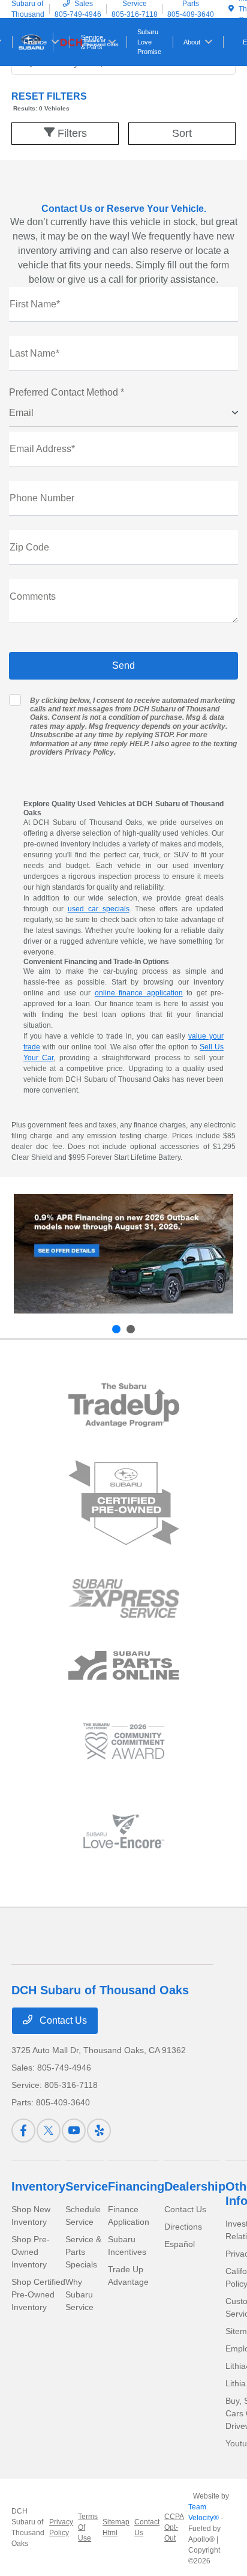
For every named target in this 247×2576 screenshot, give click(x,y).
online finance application (139, 993)
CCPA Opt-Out (174, 2527)
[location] (231, 9)
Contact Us (62, 2020)
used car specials (99, 909)
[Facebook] (23, 2131)
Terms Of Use (88, 2527)
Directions (183, 2227)
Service (87, 2186)
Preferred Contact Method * (67, 392)
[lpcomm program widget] (124, 1741)
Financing (136, 2186)
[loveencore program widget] (124, 1831)
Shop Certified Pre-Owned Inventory (38, 2294)
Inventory (38, 2186)
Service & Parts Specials (83, 2252)
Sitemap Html (116, 2527)
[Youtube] (74, 2131)
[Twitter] (49, 2131)
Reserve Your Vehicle (155, 209)
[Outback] (123, 1254)
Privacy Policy (89, 752)
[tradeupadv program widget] (124, 1405)
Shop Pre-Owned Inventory (31, 2252)
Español (180, 2244)
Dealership (195, 2186)
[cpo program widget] (124, 1503)
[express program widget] (124, 1598)
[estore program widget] (124, 1666)
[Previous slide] (116, 1329)
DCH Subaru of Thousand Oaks (28, 2527)
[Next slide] (131, 1329)
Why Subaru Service (79, 2294)
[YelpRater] (99, 2131)
